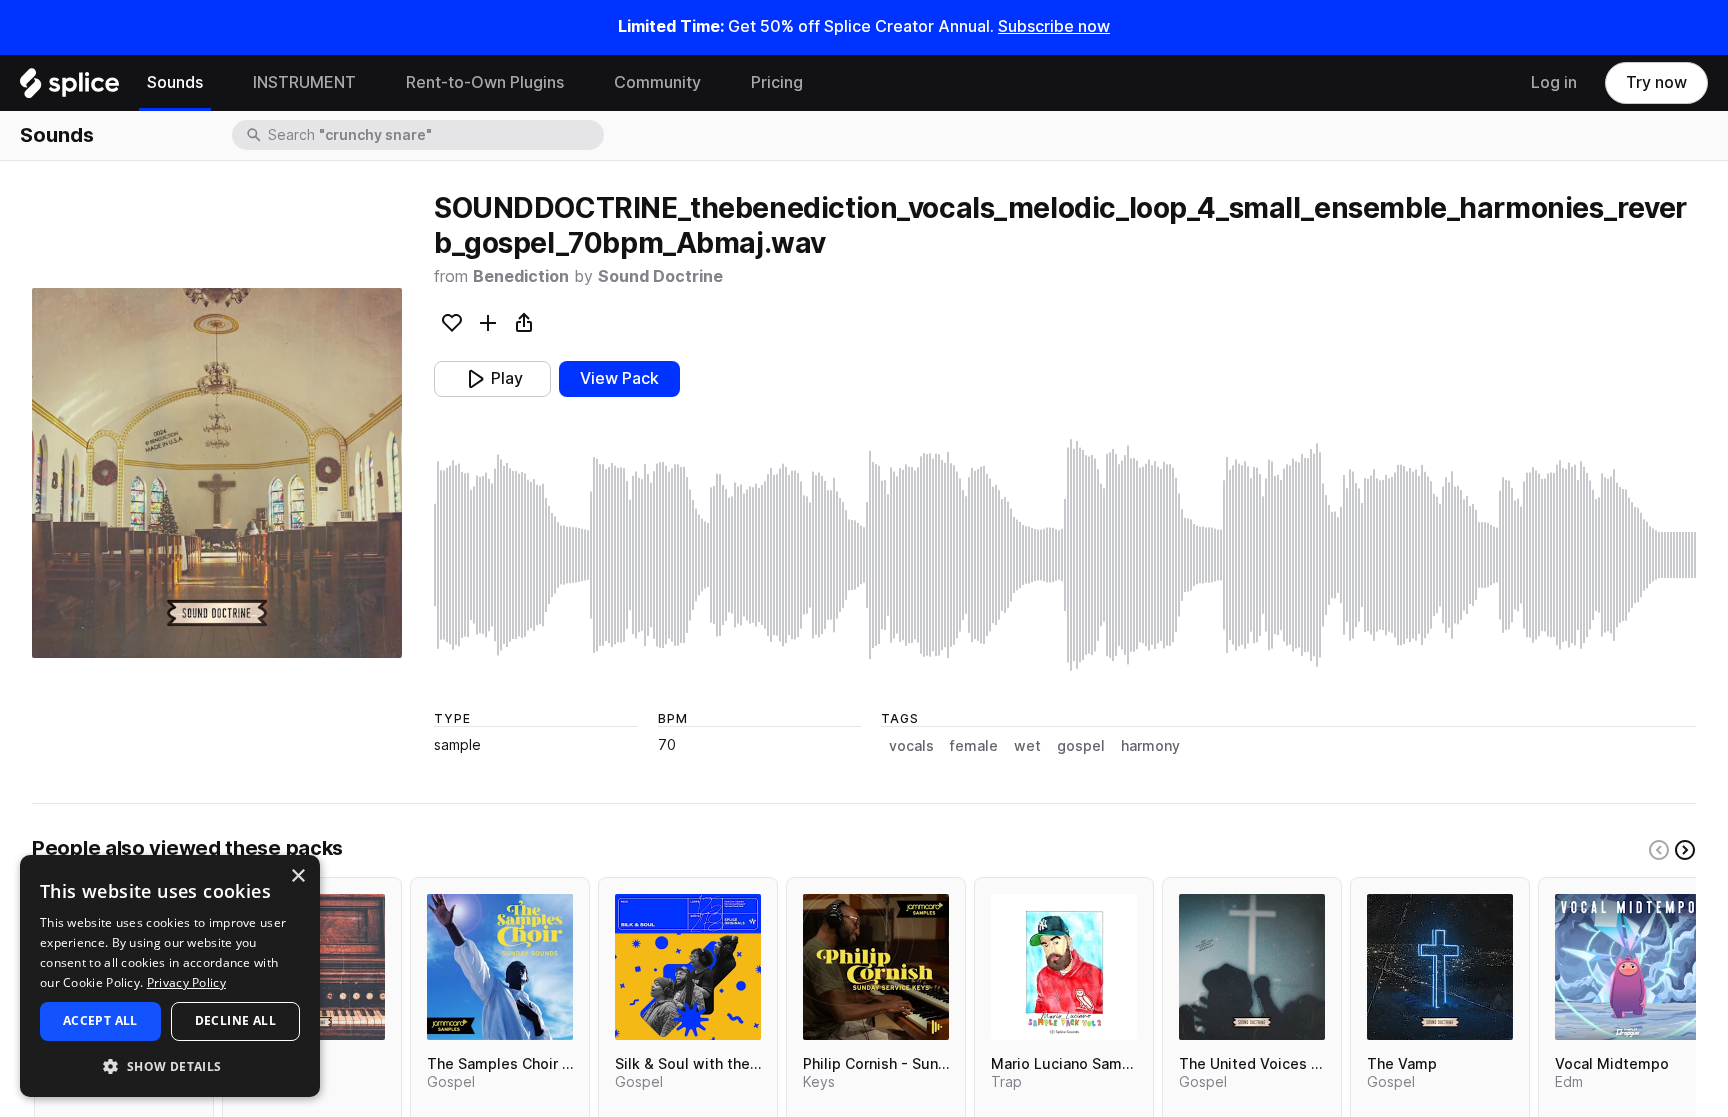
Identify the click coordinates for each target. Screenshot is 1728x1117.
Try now (1656, 82)
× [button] (297, 876)
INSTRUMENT (304, 82)
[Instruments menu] (371, 83)
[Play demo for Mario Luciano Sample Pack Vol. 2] (1064, 967)
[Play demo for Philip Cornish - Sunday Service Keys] (876, 967)
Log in (1554, 82)
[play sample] (1065, 555)
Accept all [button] (100, 1020)
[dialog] (170, 976)
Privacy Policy (186, 982)
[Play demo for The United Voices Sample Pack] (1252, 967)
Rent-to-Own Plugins (485, 82)
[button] (170, 1065)
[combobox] (434, 135)
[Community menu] (716, 83)
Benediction (521, 276)
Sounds (175, 82)
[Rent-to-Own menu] (579, 83)
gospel (1081, 746)
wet (1027, 746)
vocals (911, 746)
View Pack (619, 378)
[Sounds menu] (218, 83)
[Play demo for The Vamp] (1440, 967)
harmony (1150, 746)
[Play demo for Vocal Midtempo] (1628, 967)
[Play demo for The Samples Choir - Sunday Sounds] (500, 967)
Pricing (777, 82)
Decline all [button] (235, 1020)
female (974, 746)
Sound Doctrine (660, 276)
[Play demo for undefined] (217, 473)
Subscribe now (1054, 26)
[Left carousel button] (1659, 850)
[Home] (69, 88)
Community (657, 82)
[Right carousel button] (1685, 850)
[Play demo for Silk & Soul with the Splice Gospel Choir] (688, 967)
